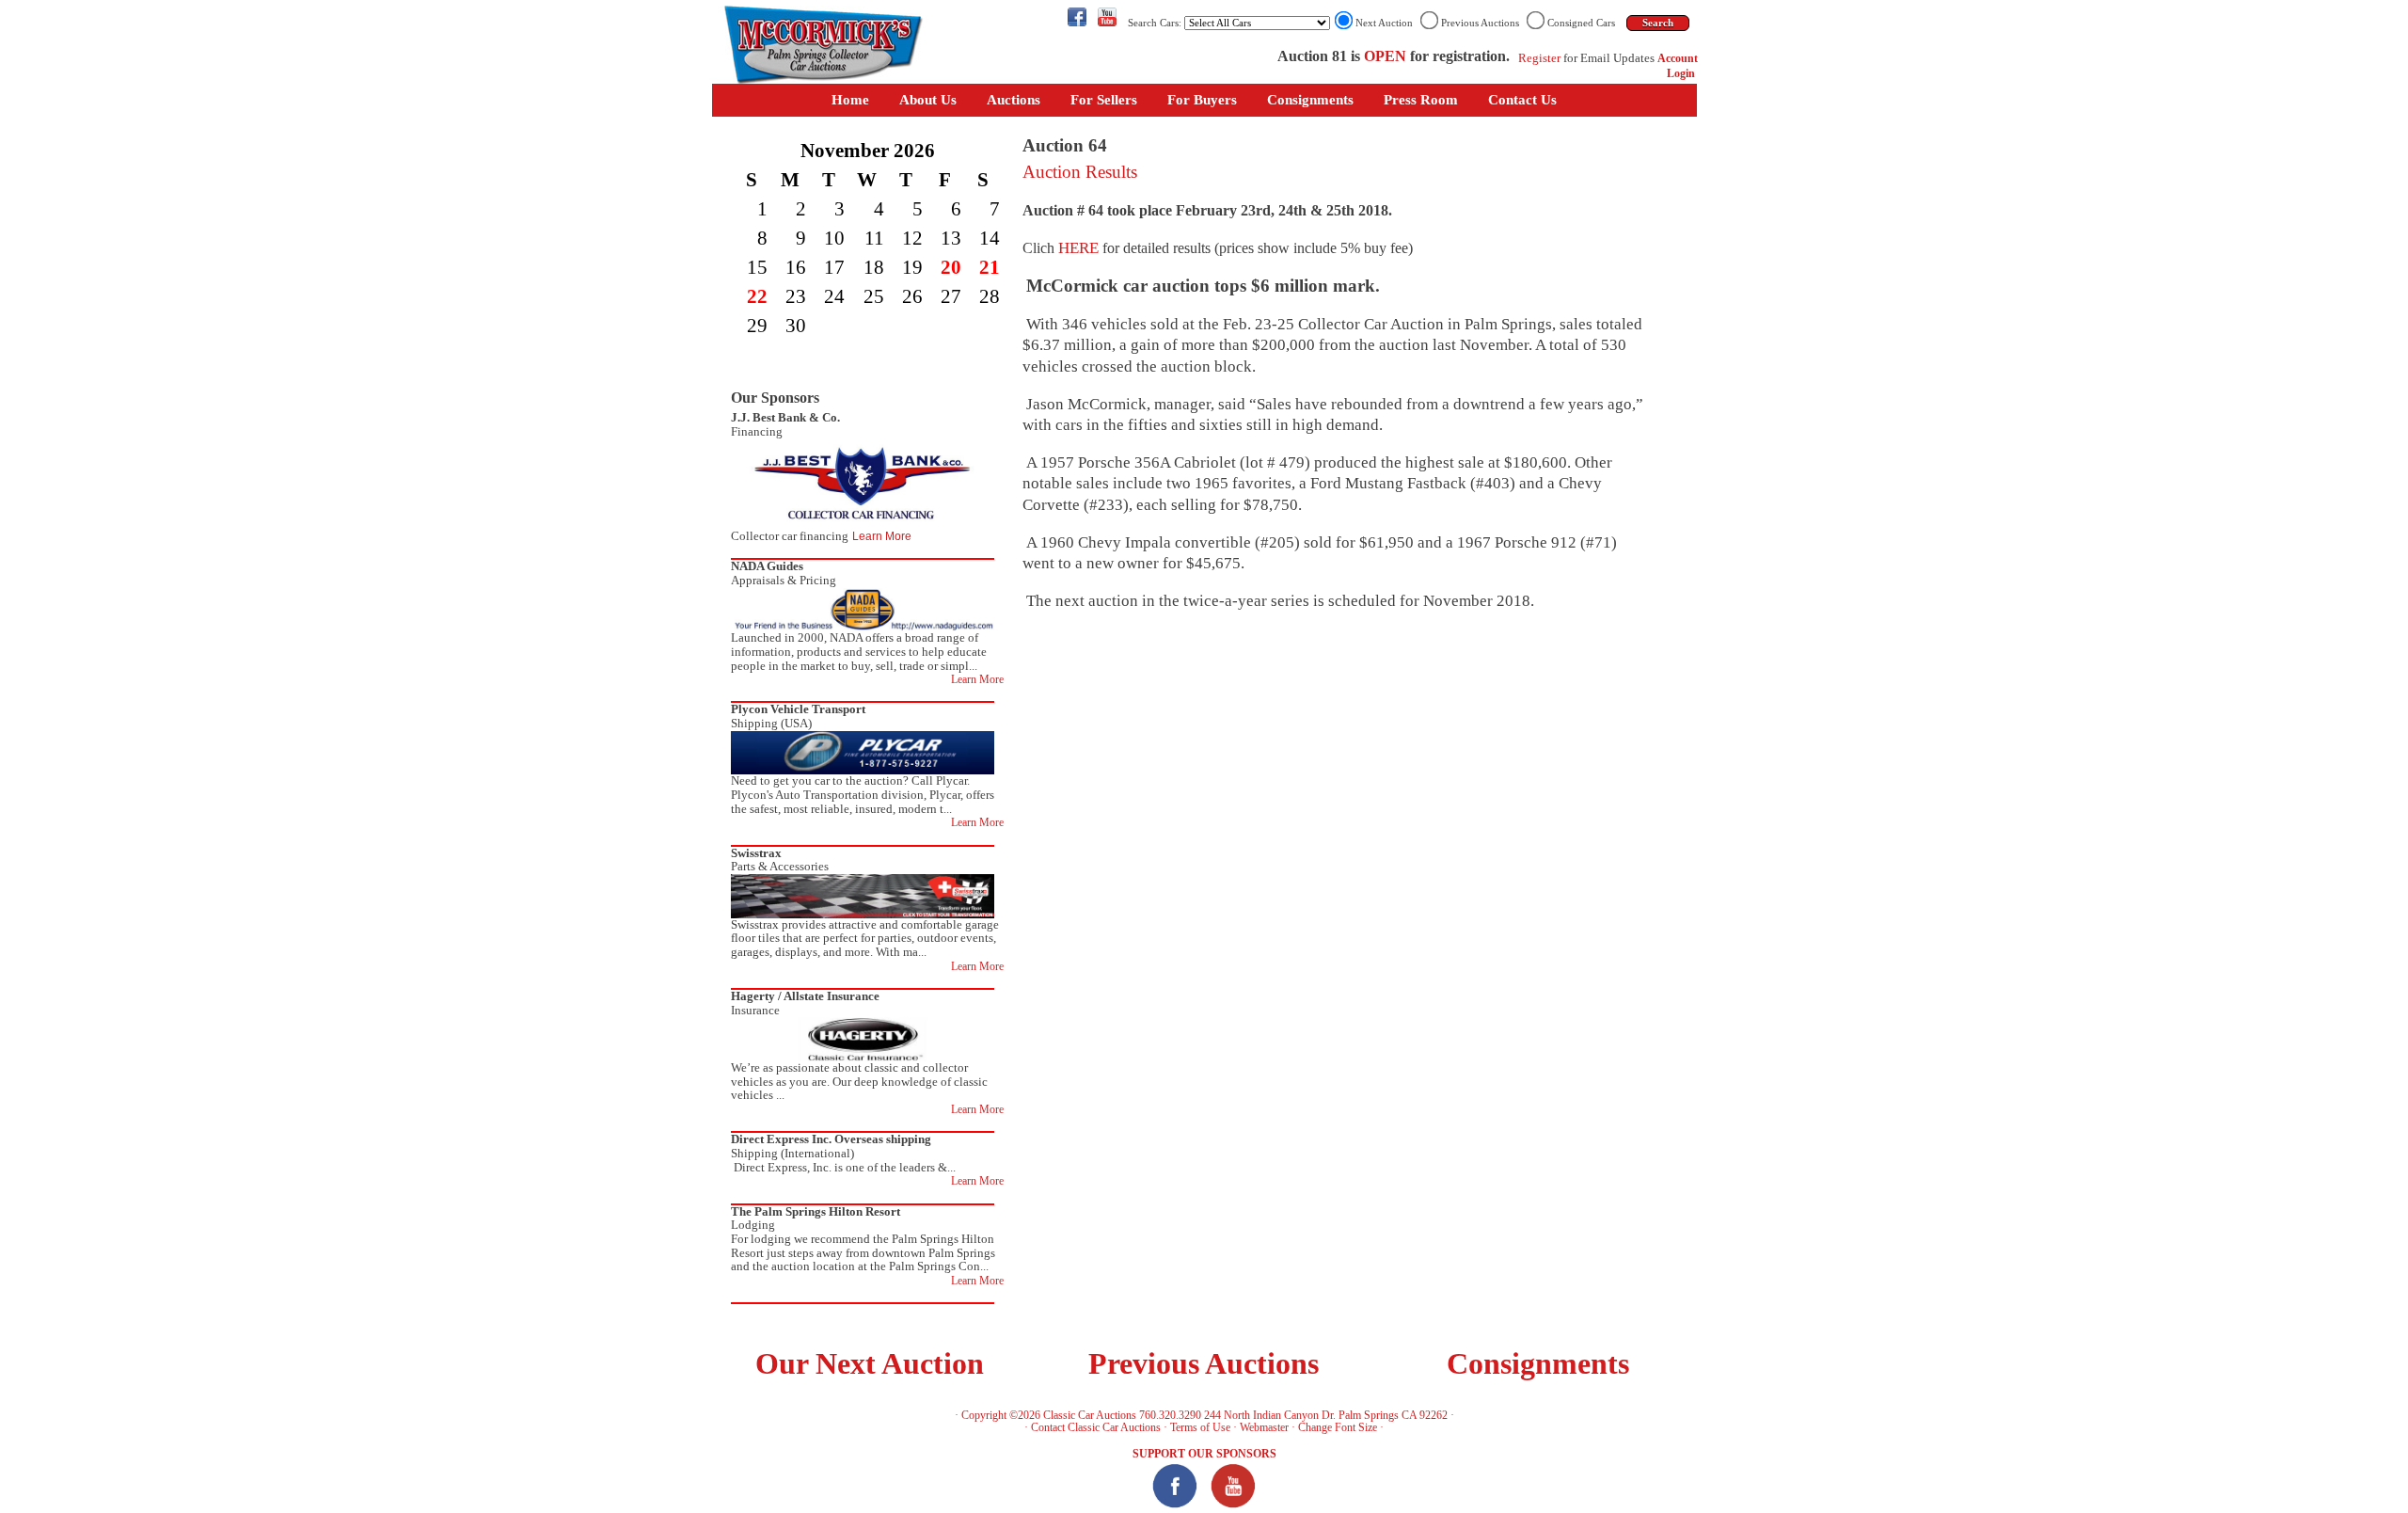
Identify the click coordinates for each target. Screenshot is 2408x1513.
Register (1539, 58)
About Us (928, 100)
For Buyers (1202, 100)
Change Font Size (1338, 1427)
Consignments (1310, 100)
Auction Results (1080, 172)
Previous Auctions (1204, 1364)
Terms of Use (1200, 1427)
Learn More (882, 536)
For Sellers (1104, 100)
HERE (1078, 248)
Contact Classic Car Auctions (1096, 1427)
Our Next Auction (870, 1364)
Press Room (1421, 100)
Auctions (1014, 100)
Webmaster (1264, 1427)
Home (850, 100)
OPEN (1385, 56)
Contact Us (1522, 100)
